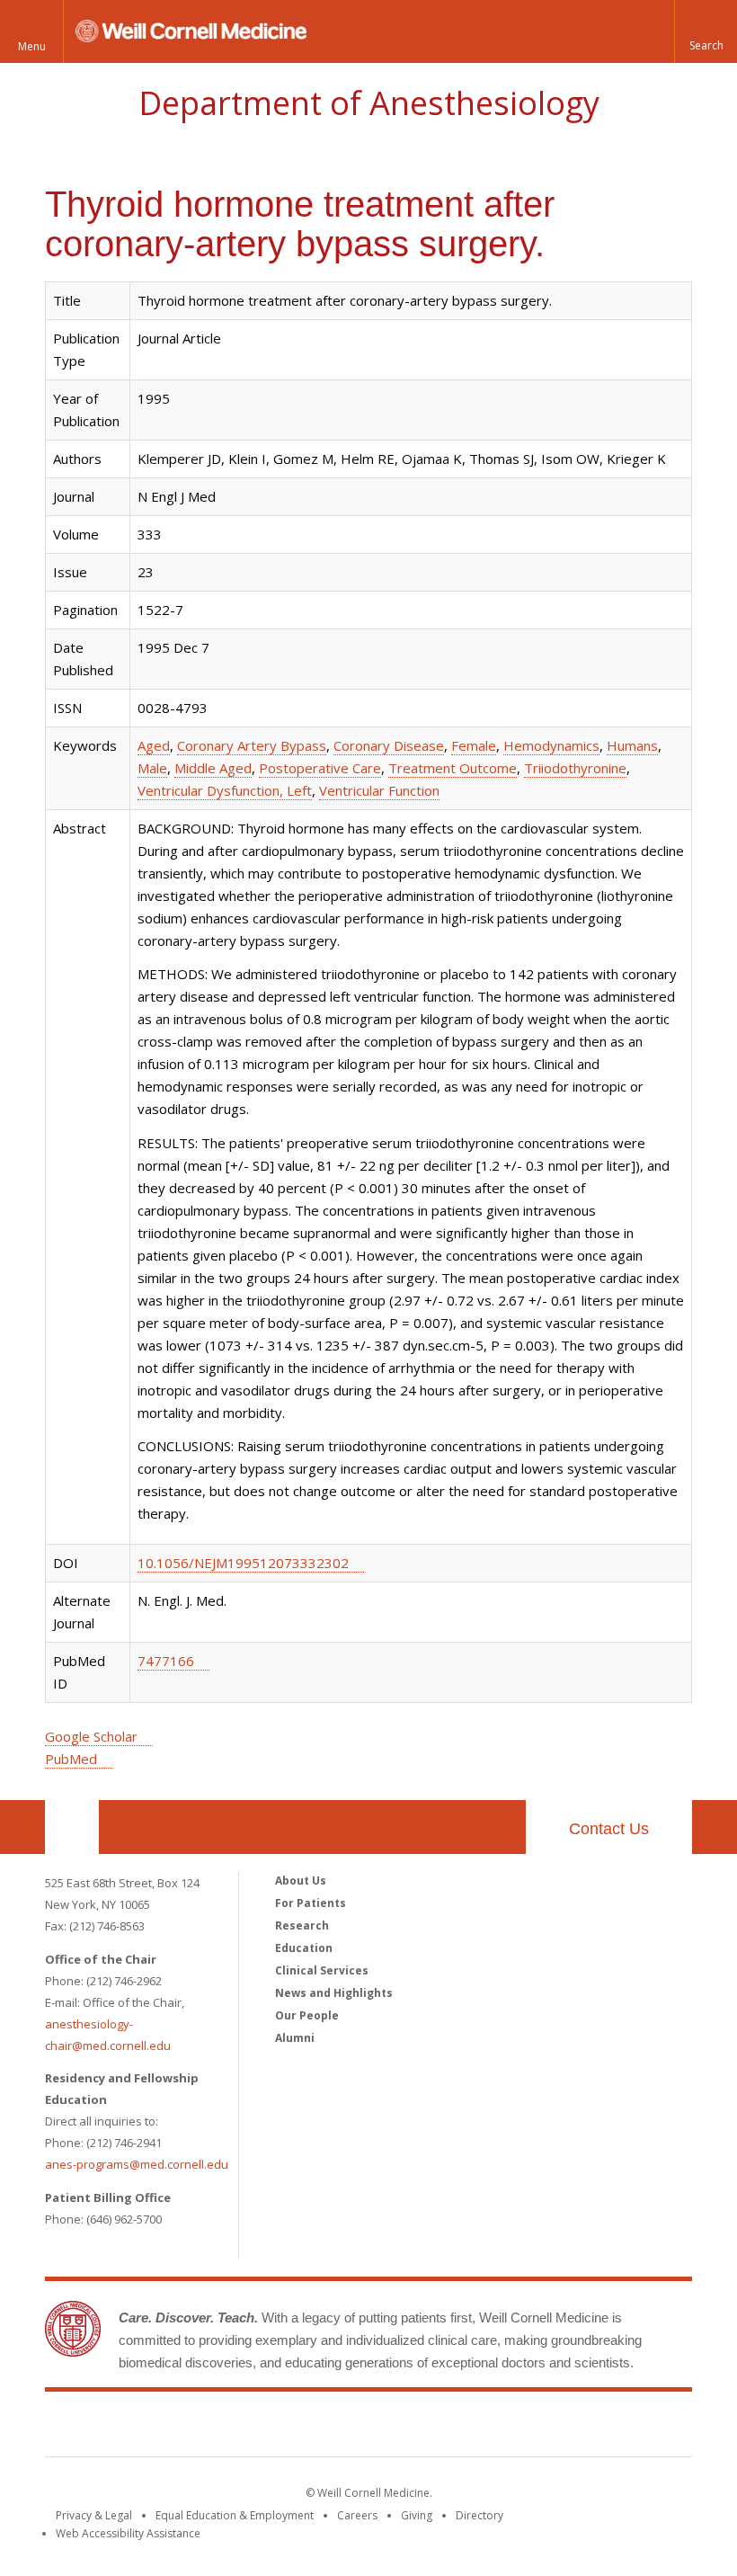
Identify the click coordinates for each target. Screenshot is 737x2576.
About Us (301, 1881)
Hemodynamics (551, 745)
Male (152, 768)
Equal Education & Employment (235, 2515)
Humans (632, 745)
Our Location (72, 1827)
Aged (154, 745)
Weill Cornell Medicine (368, 2428)
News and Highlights (334, 1993)
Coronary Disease (389, 745)
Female (474, 745)
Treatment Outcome (453, 768)
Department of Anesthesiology (369, 103)
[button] (706, 31)
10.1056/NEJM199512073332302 (243, 1563)
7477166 (166, 1661)
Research (302, 1925)
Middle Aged (213, 768)
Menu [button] (32, 46)
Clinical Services (322, 1970)
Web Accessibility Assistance (128, 2533)
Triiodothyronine (575, 768)
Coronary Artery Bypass (252, 745)
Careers (357, 2515)
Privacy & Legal (94, 2515)
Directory (479, 2515)
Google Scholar (91, 1736)
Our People (307, 2015)
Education (304, 1948)
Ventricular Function (379, 790)
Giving (417, 2515)
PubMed (71, 1759)
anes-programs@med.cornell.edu (137, 2164)
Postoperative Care (320, 768)
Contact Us (609, 1829)
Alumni (295, 2038)
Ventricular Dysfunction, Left (225, 790)
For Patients (311, 1903)
